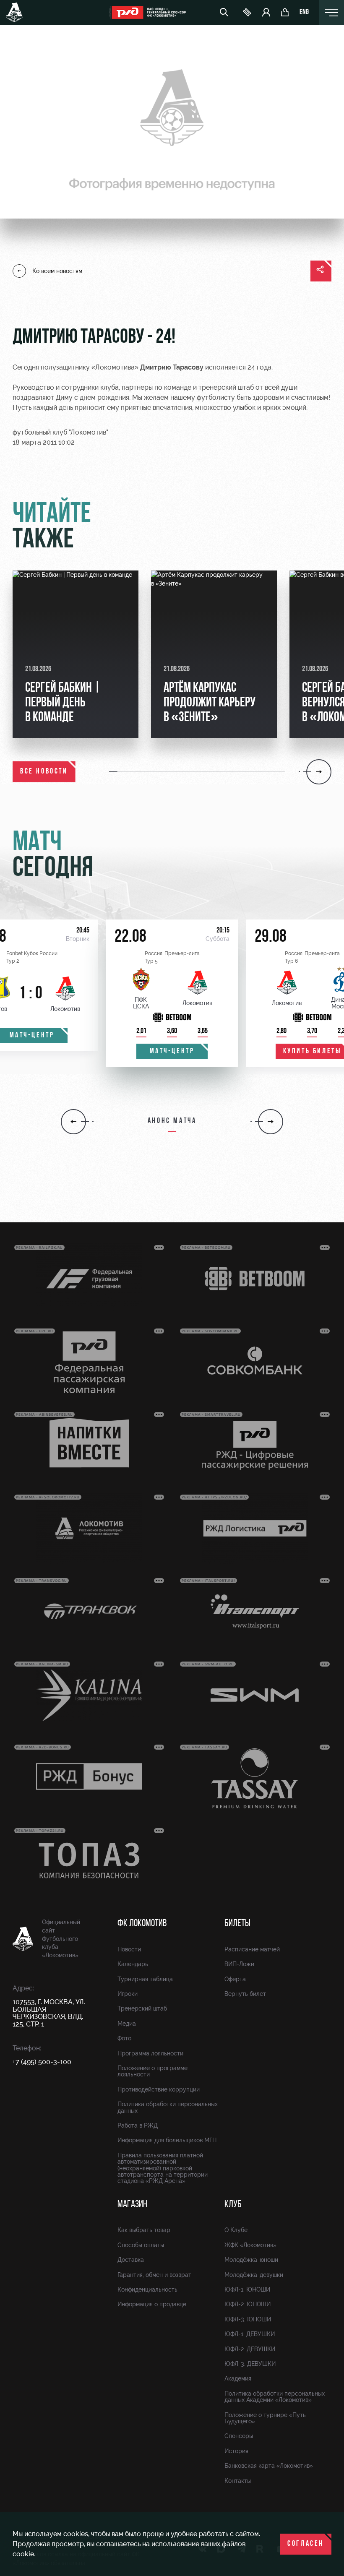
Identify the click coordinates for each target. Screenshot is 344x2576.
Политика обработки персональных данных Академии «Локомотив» (275, 2397)
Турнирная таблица (145, 1979)
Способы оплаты (141, 2245)
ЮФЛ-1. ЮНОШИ (247, 2289)
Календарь (133, 1964)
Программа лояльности (150, 2053)
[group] (76, 654)
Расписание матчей (252, 1949)
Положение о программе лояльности (152, 2071)
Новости (129, 1949)
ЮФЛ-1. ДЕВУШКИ (250, 2334)
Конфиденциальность (147, 2289)
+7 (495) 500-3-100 (42, 2062)
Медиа (127, 2024)
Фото (124, 2038)
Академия (238, 2378)
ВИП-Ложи (239, 1964)
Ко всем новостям (57, 271)
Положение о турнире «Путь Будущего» (265, 2418)
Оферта (235, 1979)
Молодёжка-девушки (254, 2275)
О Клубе (236, 2230)
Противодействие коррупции (159, 2089)
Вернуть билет (245, 1994)
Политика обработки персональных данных (168, 2107)
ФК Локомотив (142, 1924)
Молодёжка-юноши (251, 2260)
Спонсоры (239, 2436)
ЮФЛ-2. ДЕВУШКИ (250, 2349)
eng (304, 13)
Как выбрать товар (144, 2230)
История (236, 2451)
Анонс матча (172, 1121)
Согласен (306, 2544)
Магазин (132, 2205)
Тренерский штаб (142, 2008)
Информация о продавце (152, 2304)
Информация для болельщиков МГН (167, 2140)
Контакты (238, 2481)
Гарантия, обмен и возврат (154, 2275)
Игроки (128, 1994)
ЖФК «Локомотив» (250, 2245)
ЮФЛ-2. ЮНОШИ (248, 2304)
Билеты (237, 1924)
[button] (114, 772)
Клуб (233, 2205)
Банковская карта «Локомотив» (269, 2466)
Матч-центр (172, 1052)
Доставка (131, 2260)
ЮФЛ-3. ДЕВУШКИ (250, 2364)
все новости (44, 772)
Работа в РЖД (138, 2125)
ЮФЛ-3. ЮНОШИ (248, 2319)
